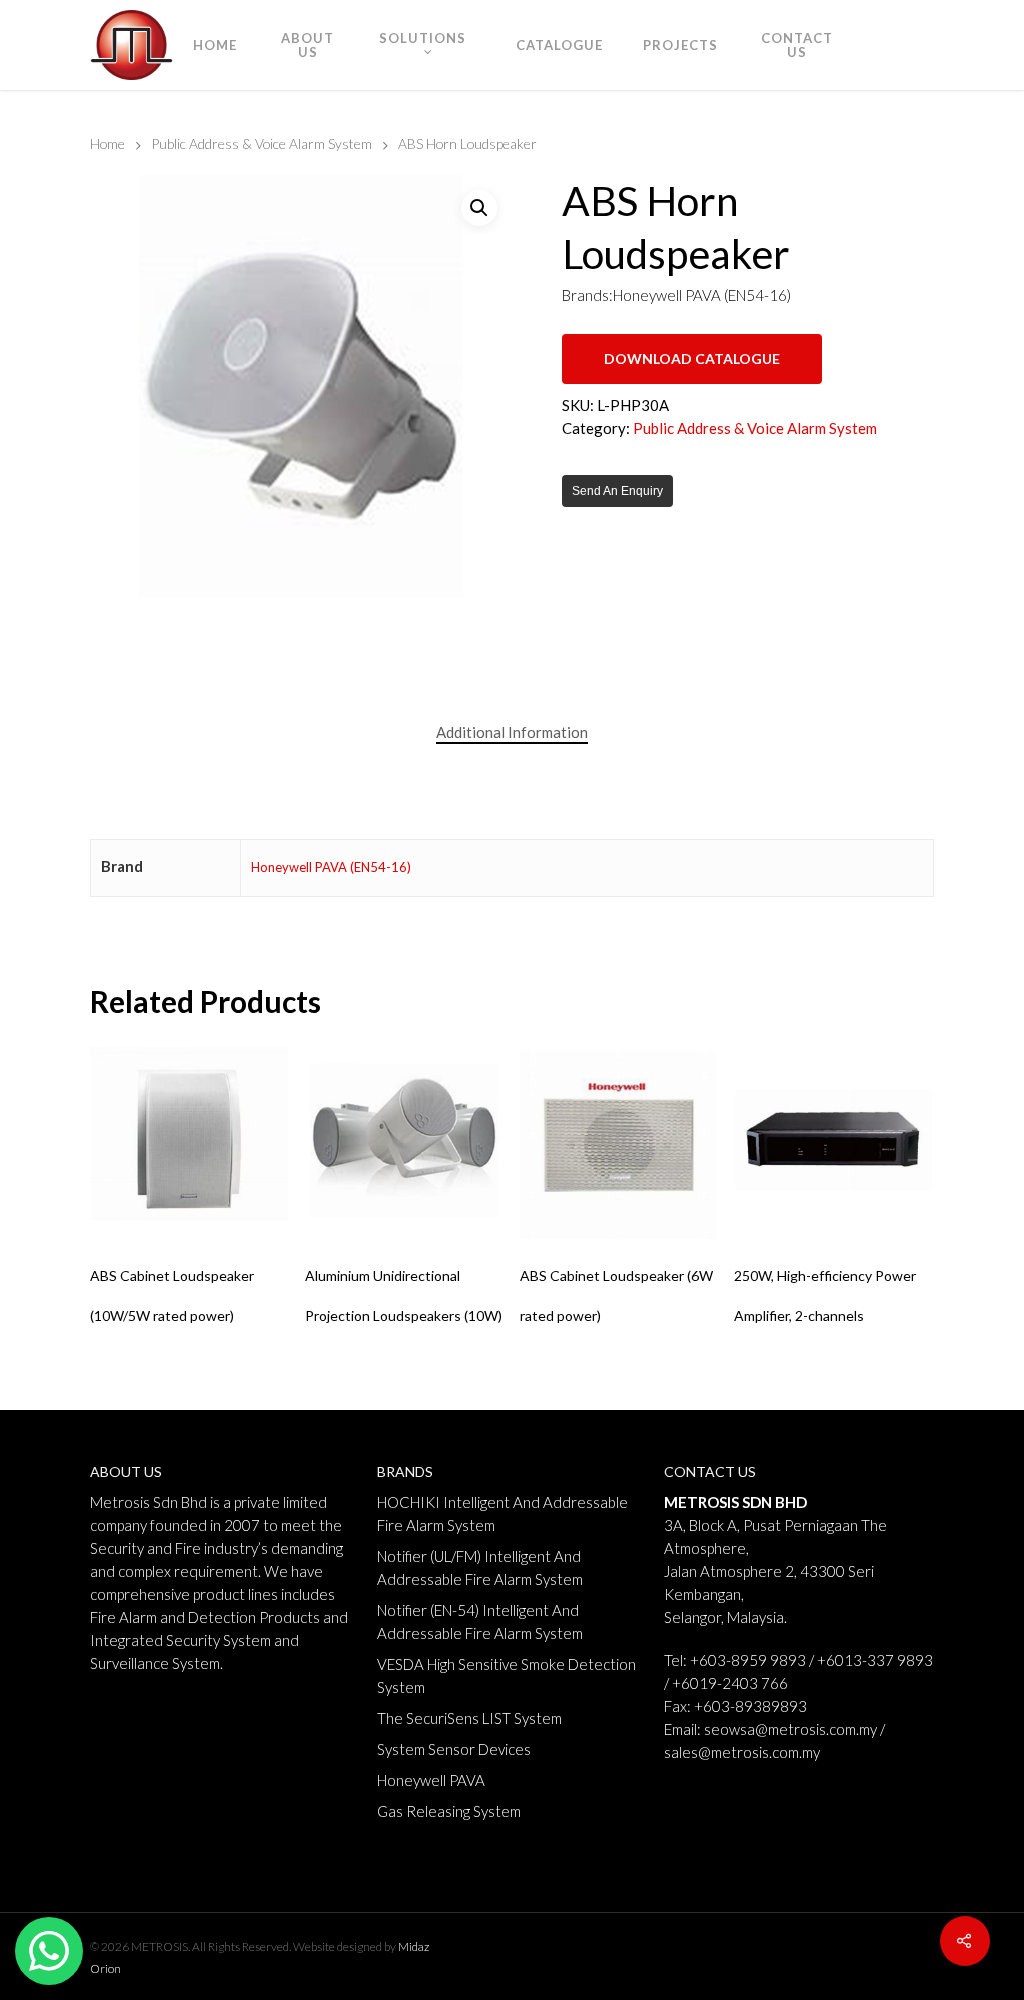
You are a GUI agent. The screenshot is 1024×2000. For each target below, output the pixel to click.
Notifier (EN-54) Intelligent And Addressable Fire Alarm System (480, 1621)
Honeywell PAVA (431, 1780)
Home (215, 45)
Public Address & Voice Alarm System (261, 143)
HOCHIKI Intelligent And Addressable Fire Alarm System (502, 1513)
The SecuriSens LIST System (469, 1718)
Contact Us (797, 45)
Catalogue (559, 45)
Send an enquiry (617, 491)
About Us (307, 45)
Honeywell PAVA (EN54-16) (331, 867)
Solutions (422, 38)
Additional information (512, 732)
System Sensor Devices (454, 1749)
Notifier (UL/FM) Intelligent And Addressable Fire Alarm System (480, 1567)
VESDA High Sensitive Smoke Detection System (506, 1675)
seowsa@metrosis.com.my (790, 1729)
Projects (680, 45)
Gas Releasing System (449, 1811)
